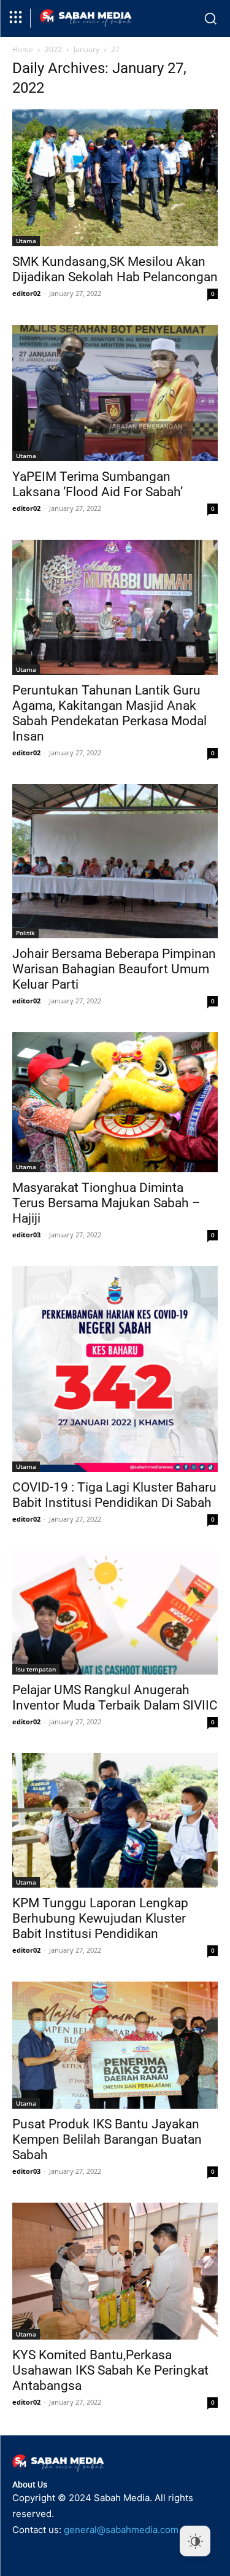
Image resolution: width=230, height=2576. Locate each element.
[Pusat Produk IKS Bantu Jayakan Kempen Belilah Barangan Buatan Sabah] (115, 2045)
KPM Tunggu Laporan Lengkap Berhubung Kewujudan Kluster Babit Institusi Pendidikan (100, 1918)
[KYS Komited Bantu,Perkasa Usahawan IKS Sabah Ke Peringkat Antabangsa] (115, 2271)
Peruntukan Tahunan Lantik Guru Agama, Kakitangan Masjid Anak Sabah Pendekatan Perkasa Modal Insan (109, 713)
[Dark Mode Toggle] (195, 2541)
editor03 (26, 1235)
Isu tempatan (36, 1669)
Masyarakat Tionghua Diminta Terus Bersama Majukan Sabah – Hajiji (106, 1203)
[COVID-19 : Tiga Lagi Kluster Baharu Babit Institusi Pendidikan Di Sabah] (115, 1369)
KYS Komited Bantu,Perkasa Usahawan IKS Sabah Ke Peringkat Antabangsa (110, 2370)
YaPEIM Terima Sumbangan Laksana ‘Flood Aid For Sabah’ (98, 484)
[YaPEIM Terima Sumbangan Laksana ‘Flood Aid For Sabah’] (115, 393)
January (86, 49)
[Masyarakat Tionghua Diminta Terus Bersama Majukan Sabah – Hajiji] (115, 1102)
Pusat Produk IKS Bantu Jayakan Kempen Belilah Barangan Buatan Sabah (107, 2139)
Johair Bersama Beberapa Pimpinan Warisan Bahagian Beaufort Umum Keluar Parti (114, 969)
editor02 (26, 293)
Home (23, 49)
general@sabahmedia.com (121, 2530)
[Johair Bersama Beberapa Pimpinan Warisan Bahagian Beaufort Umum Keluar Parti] (115, 861)
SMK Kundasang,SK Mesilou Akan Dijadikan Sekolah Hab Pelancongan (115, 269)
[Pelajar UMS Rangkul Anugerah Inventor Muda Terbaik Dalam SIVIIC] (115, 1613)
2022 (53, 49)
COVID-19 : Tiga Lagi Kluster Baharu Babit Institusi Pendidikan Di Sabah (114, 1495)
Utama (26, 241)
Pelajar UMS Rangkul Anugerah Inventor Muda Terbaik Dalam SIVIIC (115, 1698)
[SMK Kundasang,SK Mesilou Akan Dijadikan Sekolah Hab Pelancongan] (115, 178)
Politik (25, 933)
